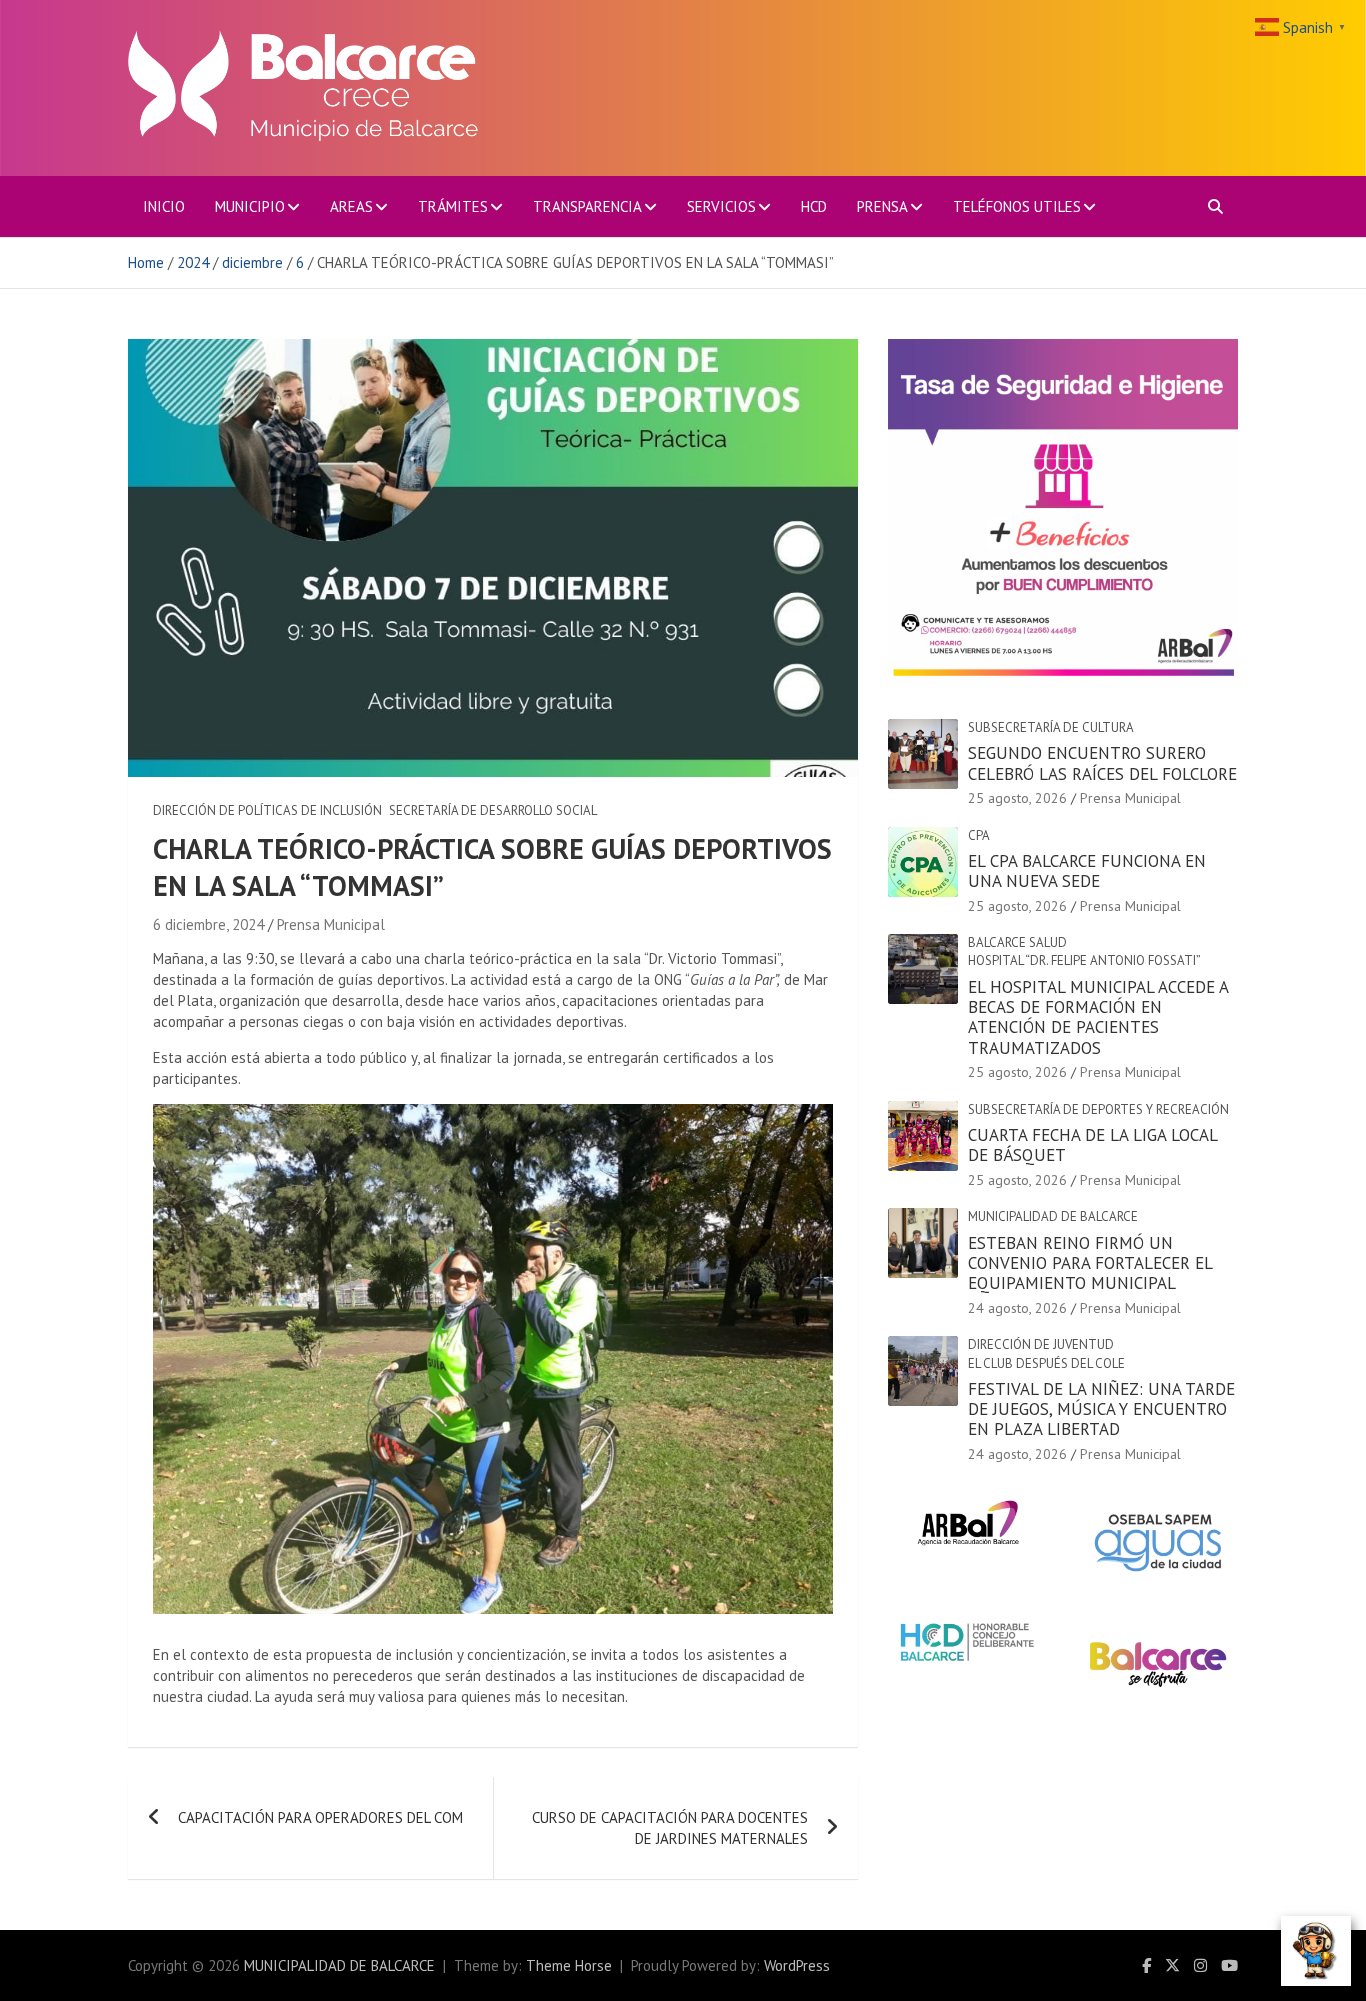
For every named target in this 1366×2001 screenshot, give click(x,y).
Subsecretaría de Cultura (1051, 727)
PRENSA (882, 206)
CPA (979, 835)
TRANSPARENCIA (587, 206)
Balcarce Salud (1017, 942)
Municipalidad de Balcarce (1053, 1216)
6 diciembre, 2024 (208, 924)
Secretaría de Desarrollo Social (493, 810)
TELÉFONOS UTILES (1017, 206)
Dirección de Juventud (1041, 1344)
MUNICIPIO (250, 206)
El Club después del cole (1046, 1363)
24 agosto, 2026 (1017, 1308)
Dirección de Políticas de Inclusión (267, 810)
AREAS (351, 206)
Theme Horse (569, 1965)
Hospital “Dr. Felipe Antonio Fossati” (1084, 960)
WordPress (797, 1965)
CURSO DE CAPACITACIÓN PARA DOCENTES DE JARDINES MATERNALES (670, 1828)
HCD (814, 206)
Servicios (721, 206)
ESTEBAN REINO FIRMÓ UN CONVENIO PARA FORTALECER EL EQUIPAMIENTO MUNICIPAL (1090, 1263)
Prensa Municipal (331, 924)
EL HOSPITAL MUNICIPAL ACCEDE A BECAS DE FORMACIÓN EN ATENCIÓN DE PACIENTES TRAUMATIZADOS (1098, 1017)
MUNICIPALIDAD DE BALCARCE (339, 1965)
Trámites (453, 206)
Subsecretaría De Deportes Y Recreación (1098, 1109)
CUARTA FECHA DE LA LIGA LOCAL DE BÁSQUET (1092, 1145)
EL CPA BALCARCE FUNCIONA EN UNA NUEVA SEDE (1087, 871)
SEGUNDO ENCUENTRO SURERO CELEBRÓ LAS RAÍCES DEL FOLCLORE (1102, 763)
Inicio (164, 206)
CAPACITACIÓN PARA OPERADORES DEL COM (320, 1817)
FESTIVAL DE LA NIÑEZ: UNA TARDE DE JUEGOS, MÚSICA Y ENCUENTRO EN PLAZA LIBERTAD (1101, 1409)
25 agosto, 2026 (1017, 798)
